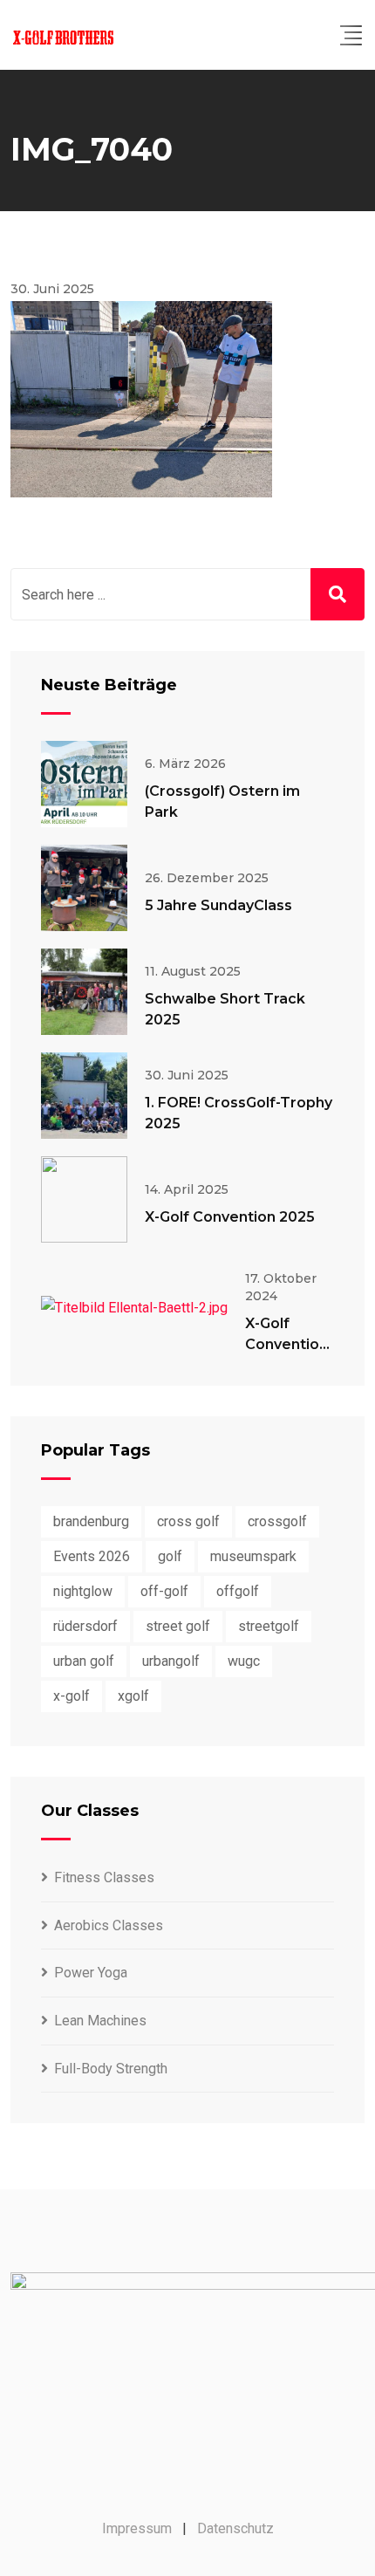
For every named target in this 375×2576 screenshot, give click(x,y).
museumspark (253, 1556)
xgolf (133, 1696)
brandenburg (91, 1521)
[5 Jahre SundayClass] (84, 888)
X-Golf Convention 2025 (230, 1217)
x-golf (72, 1696)
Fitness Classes (104, 1877)
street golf (178, 1626)
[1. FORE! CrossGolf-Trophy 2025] (84, 1096)
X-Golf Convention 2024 (286, 1344)
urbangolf (171, 1661)
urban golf (84, 1661)
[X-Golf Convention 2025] (84, 1199)
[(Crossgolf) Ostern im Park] (84, 784)
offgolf (238, 1591)
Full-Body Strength (111, 2069)
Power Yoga (91, 1973)
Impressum (137, 2528)
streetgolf (269, 1626)
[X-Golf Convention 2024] (134, 1308)
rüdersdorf (85, 1626)
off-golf (164, 1591)
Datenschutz (235, 2528)
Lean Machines (100, 2021)
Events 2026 (92, 1556)
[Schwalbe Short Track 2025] (84, 992)
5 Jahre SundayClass (218, 905)
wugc (244, 1661)
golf (170, 1556)
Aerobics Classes (109, 1925)
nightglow (83, 1591)
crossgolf (277, 1521)
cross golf (188, 1521)
